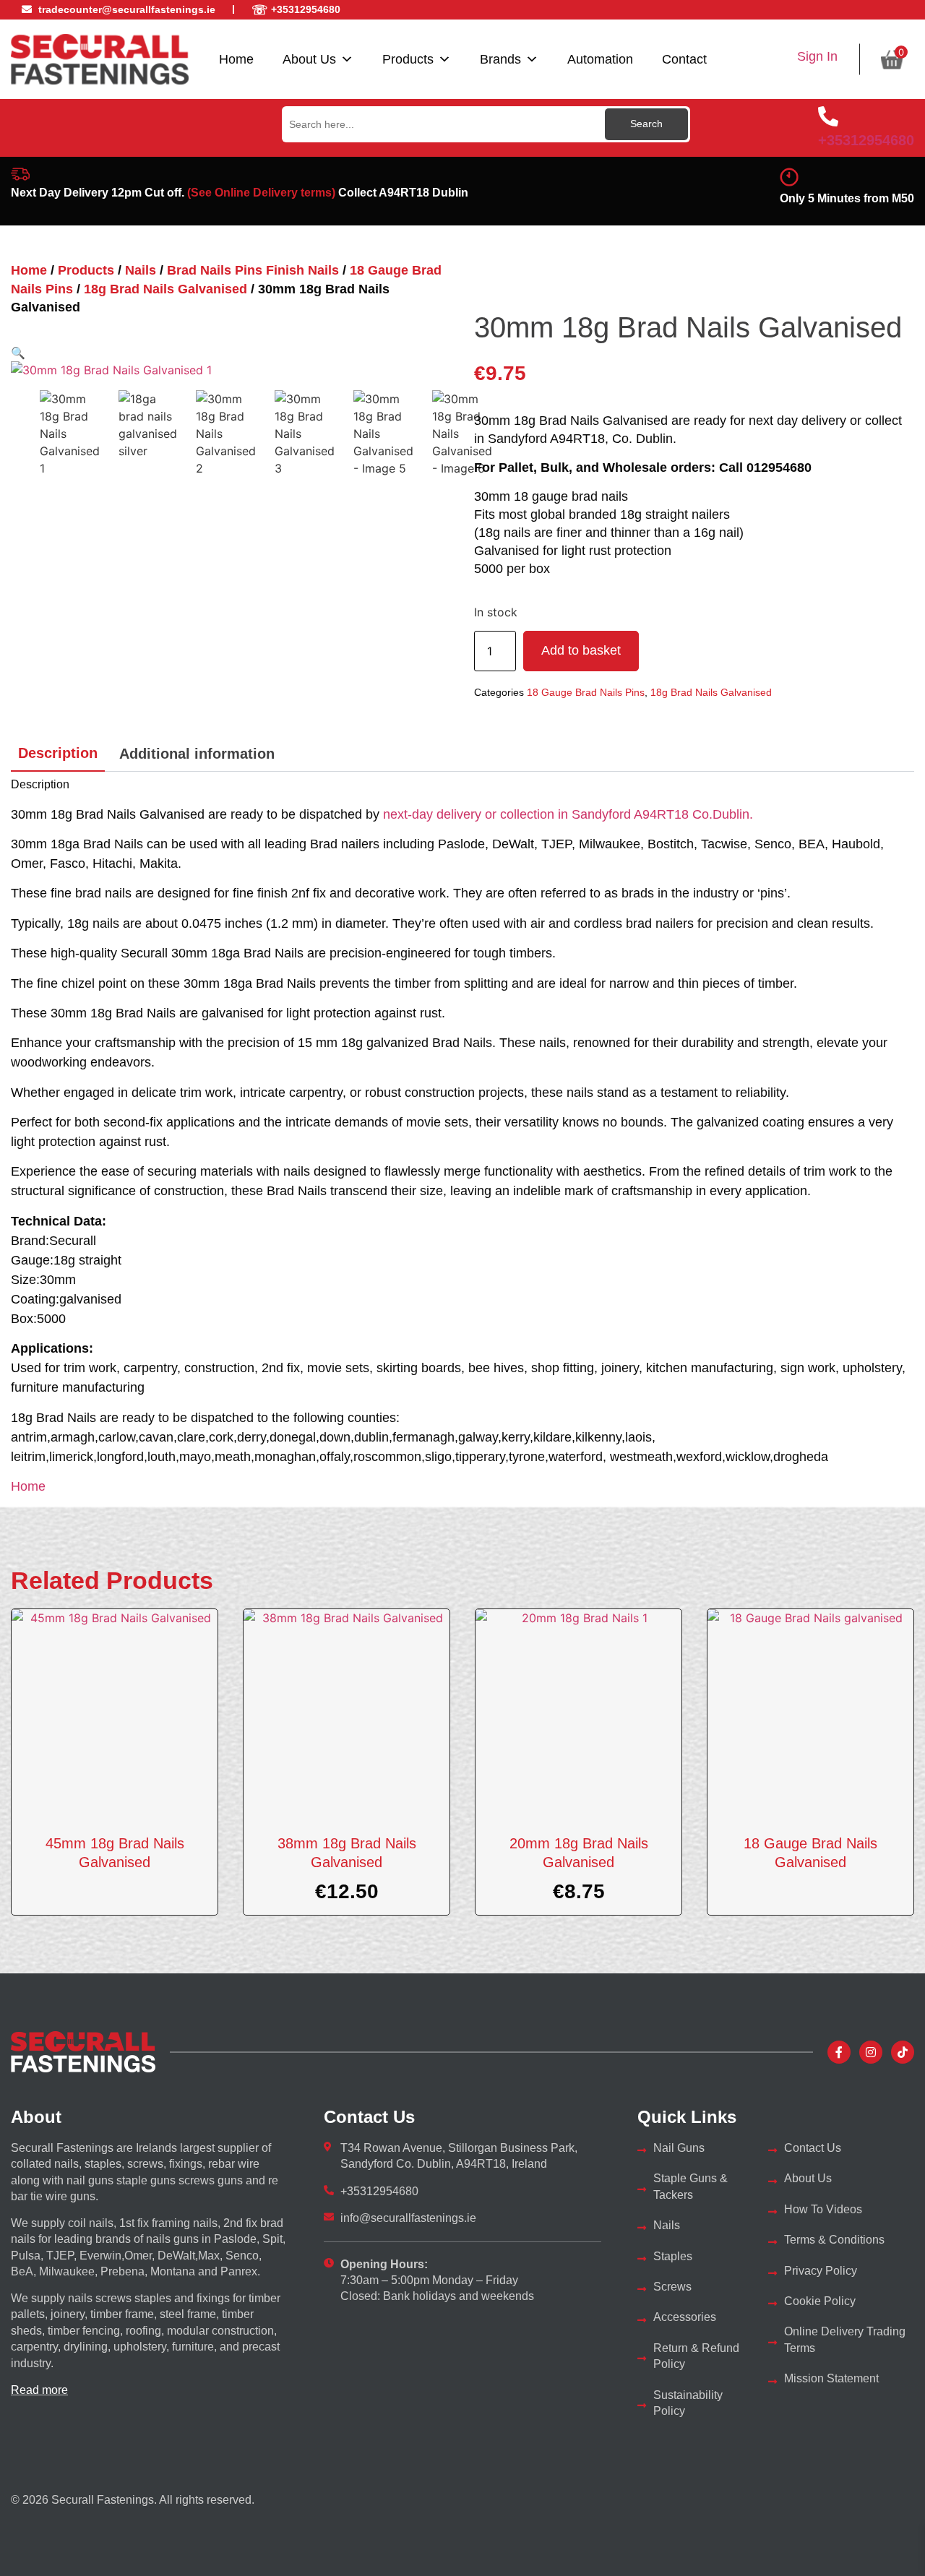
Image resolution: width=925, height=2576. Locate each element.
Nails (141, 270)
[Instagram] (871, 2052)
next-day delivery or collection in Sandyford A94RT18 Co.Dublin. (568, 814)
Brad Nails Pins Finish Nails (253, 270)
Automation (600, 59)
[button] (18, 353)
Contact (684, 59)
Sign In (817, 56)
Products (408, 59)
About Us (309, 59)
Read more (39, 2390)
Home (236, 59)
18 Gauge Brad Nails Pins (586, 692)
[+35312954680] (828, 116)
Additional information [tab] (197, 754)
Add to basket (581, 650)
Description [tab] (58, 753)
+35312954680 (866, 140)
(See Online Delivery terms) (261, 193)
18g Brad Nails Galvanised (165, 289)
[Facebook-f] (839, 2052)
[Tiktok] (903, 2052)
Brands (500, 59)
